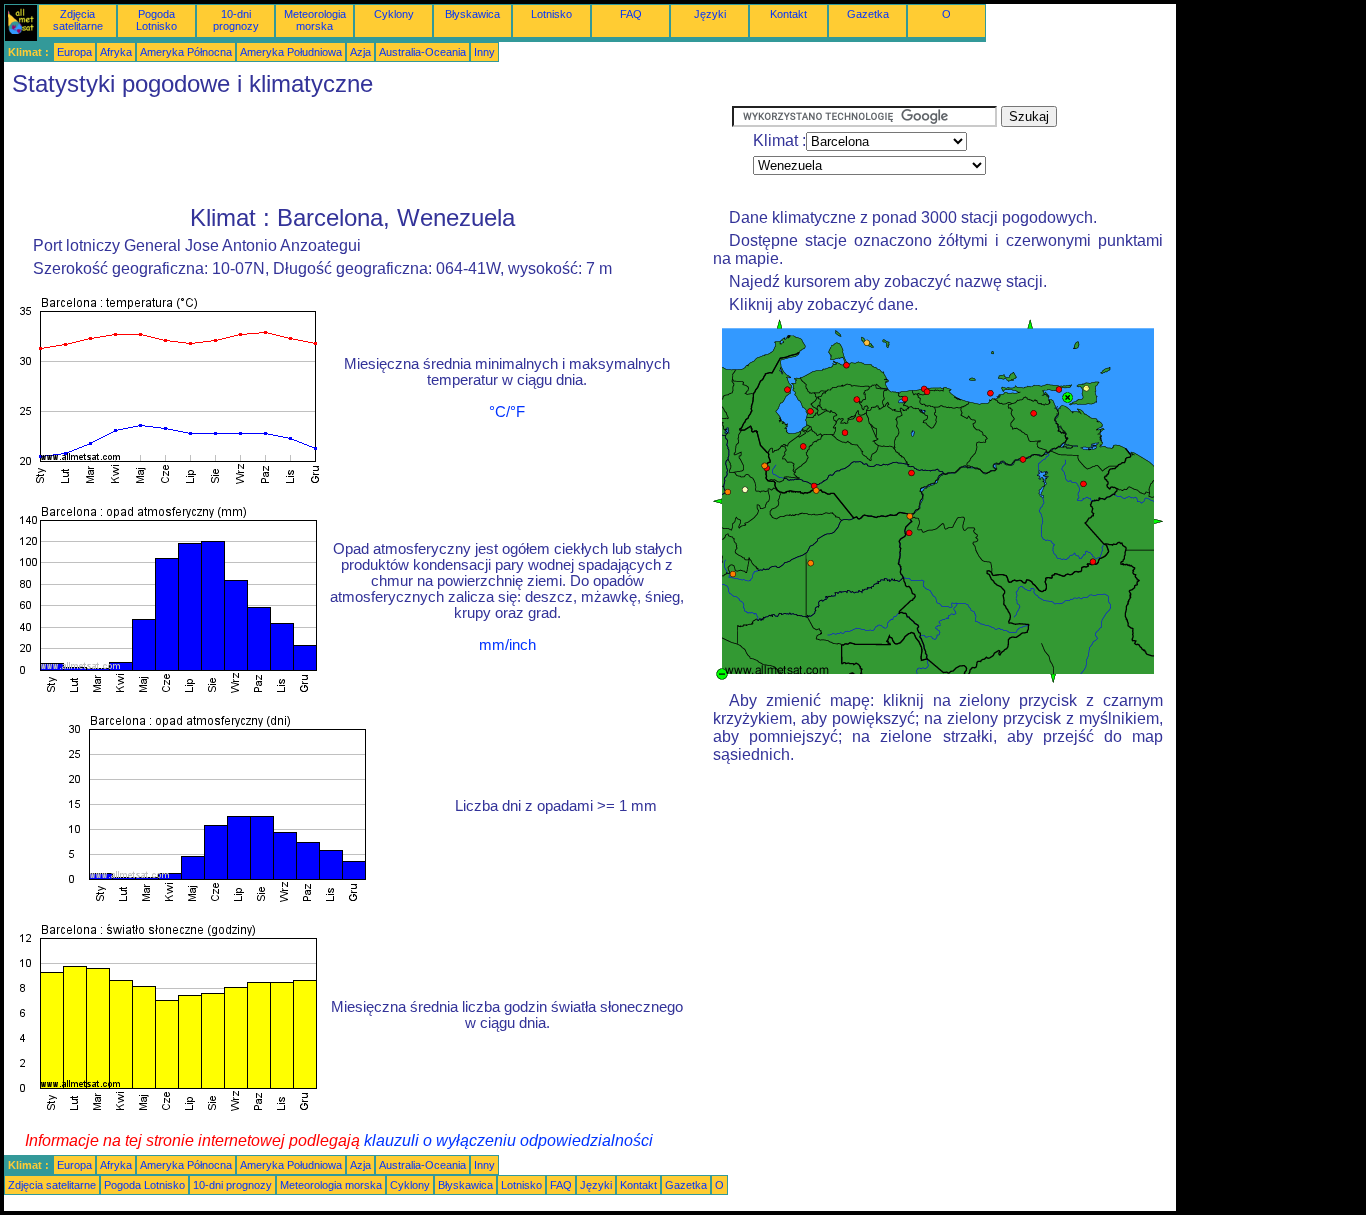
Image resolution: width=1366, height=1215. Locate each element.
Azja (360, 52)
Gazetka (868, 14)
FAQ (631, 14)
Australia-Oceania (422, 52)
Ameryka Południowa (291, 52)
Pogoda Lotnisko (156, 20)
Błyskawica (472, 14)
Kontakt (788, 14)
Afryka (116, 52)
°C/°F (507, 412)
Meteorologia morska (315, 20)
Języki (710, 14)
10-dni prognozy (236, 20)
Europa (74, 52)
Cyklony (394, 14)
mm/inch (507, 645)
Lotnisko (551, 14)
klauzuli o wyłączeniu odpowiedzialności (508, 1140)
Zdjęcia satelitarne (78, 20)
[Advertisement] (368, 151)
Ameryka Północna (186, 52)
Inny (484, 52)
